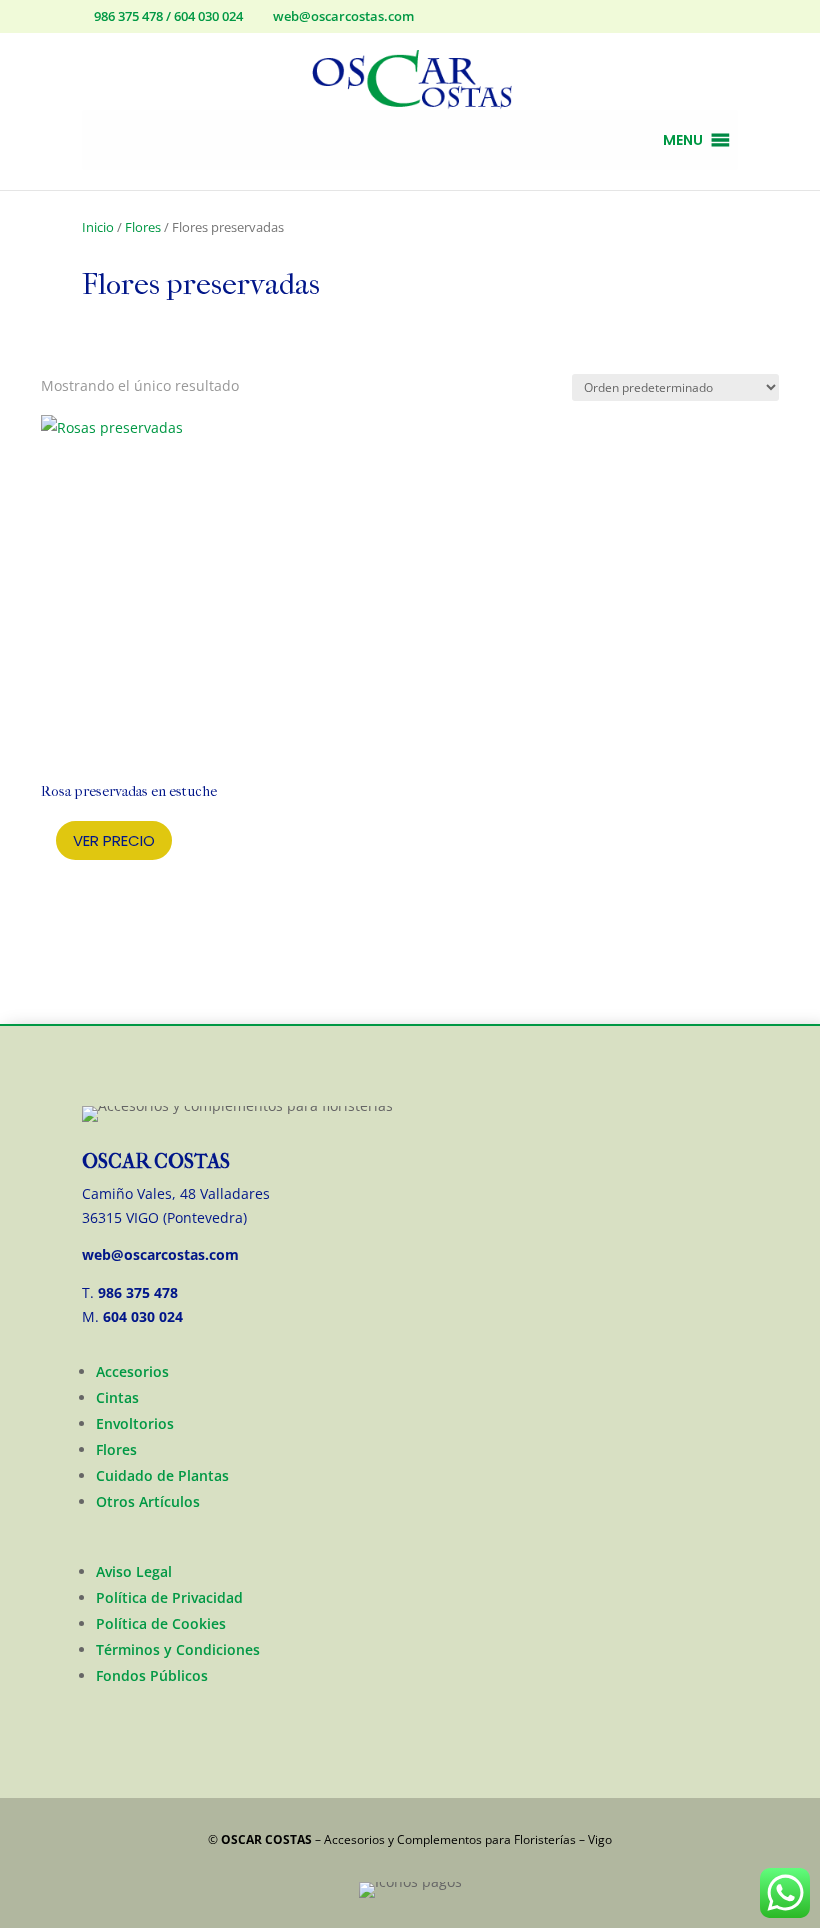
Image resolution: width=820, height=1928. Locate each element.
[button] (683, 140)
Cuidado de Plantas (162, 1475)
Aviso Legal (134, 1571)
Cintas (117, 1397)
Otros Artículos (148, 1501)
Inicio (98, 227)
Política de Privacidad (169, 1597)
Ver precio (114, 840)
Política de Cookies (161, 1623)
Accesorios (132, 1371)
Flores (143, 227)
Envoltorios (135, 1423)
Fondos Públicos (152, 1675)
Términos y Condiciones (178, 1649)
